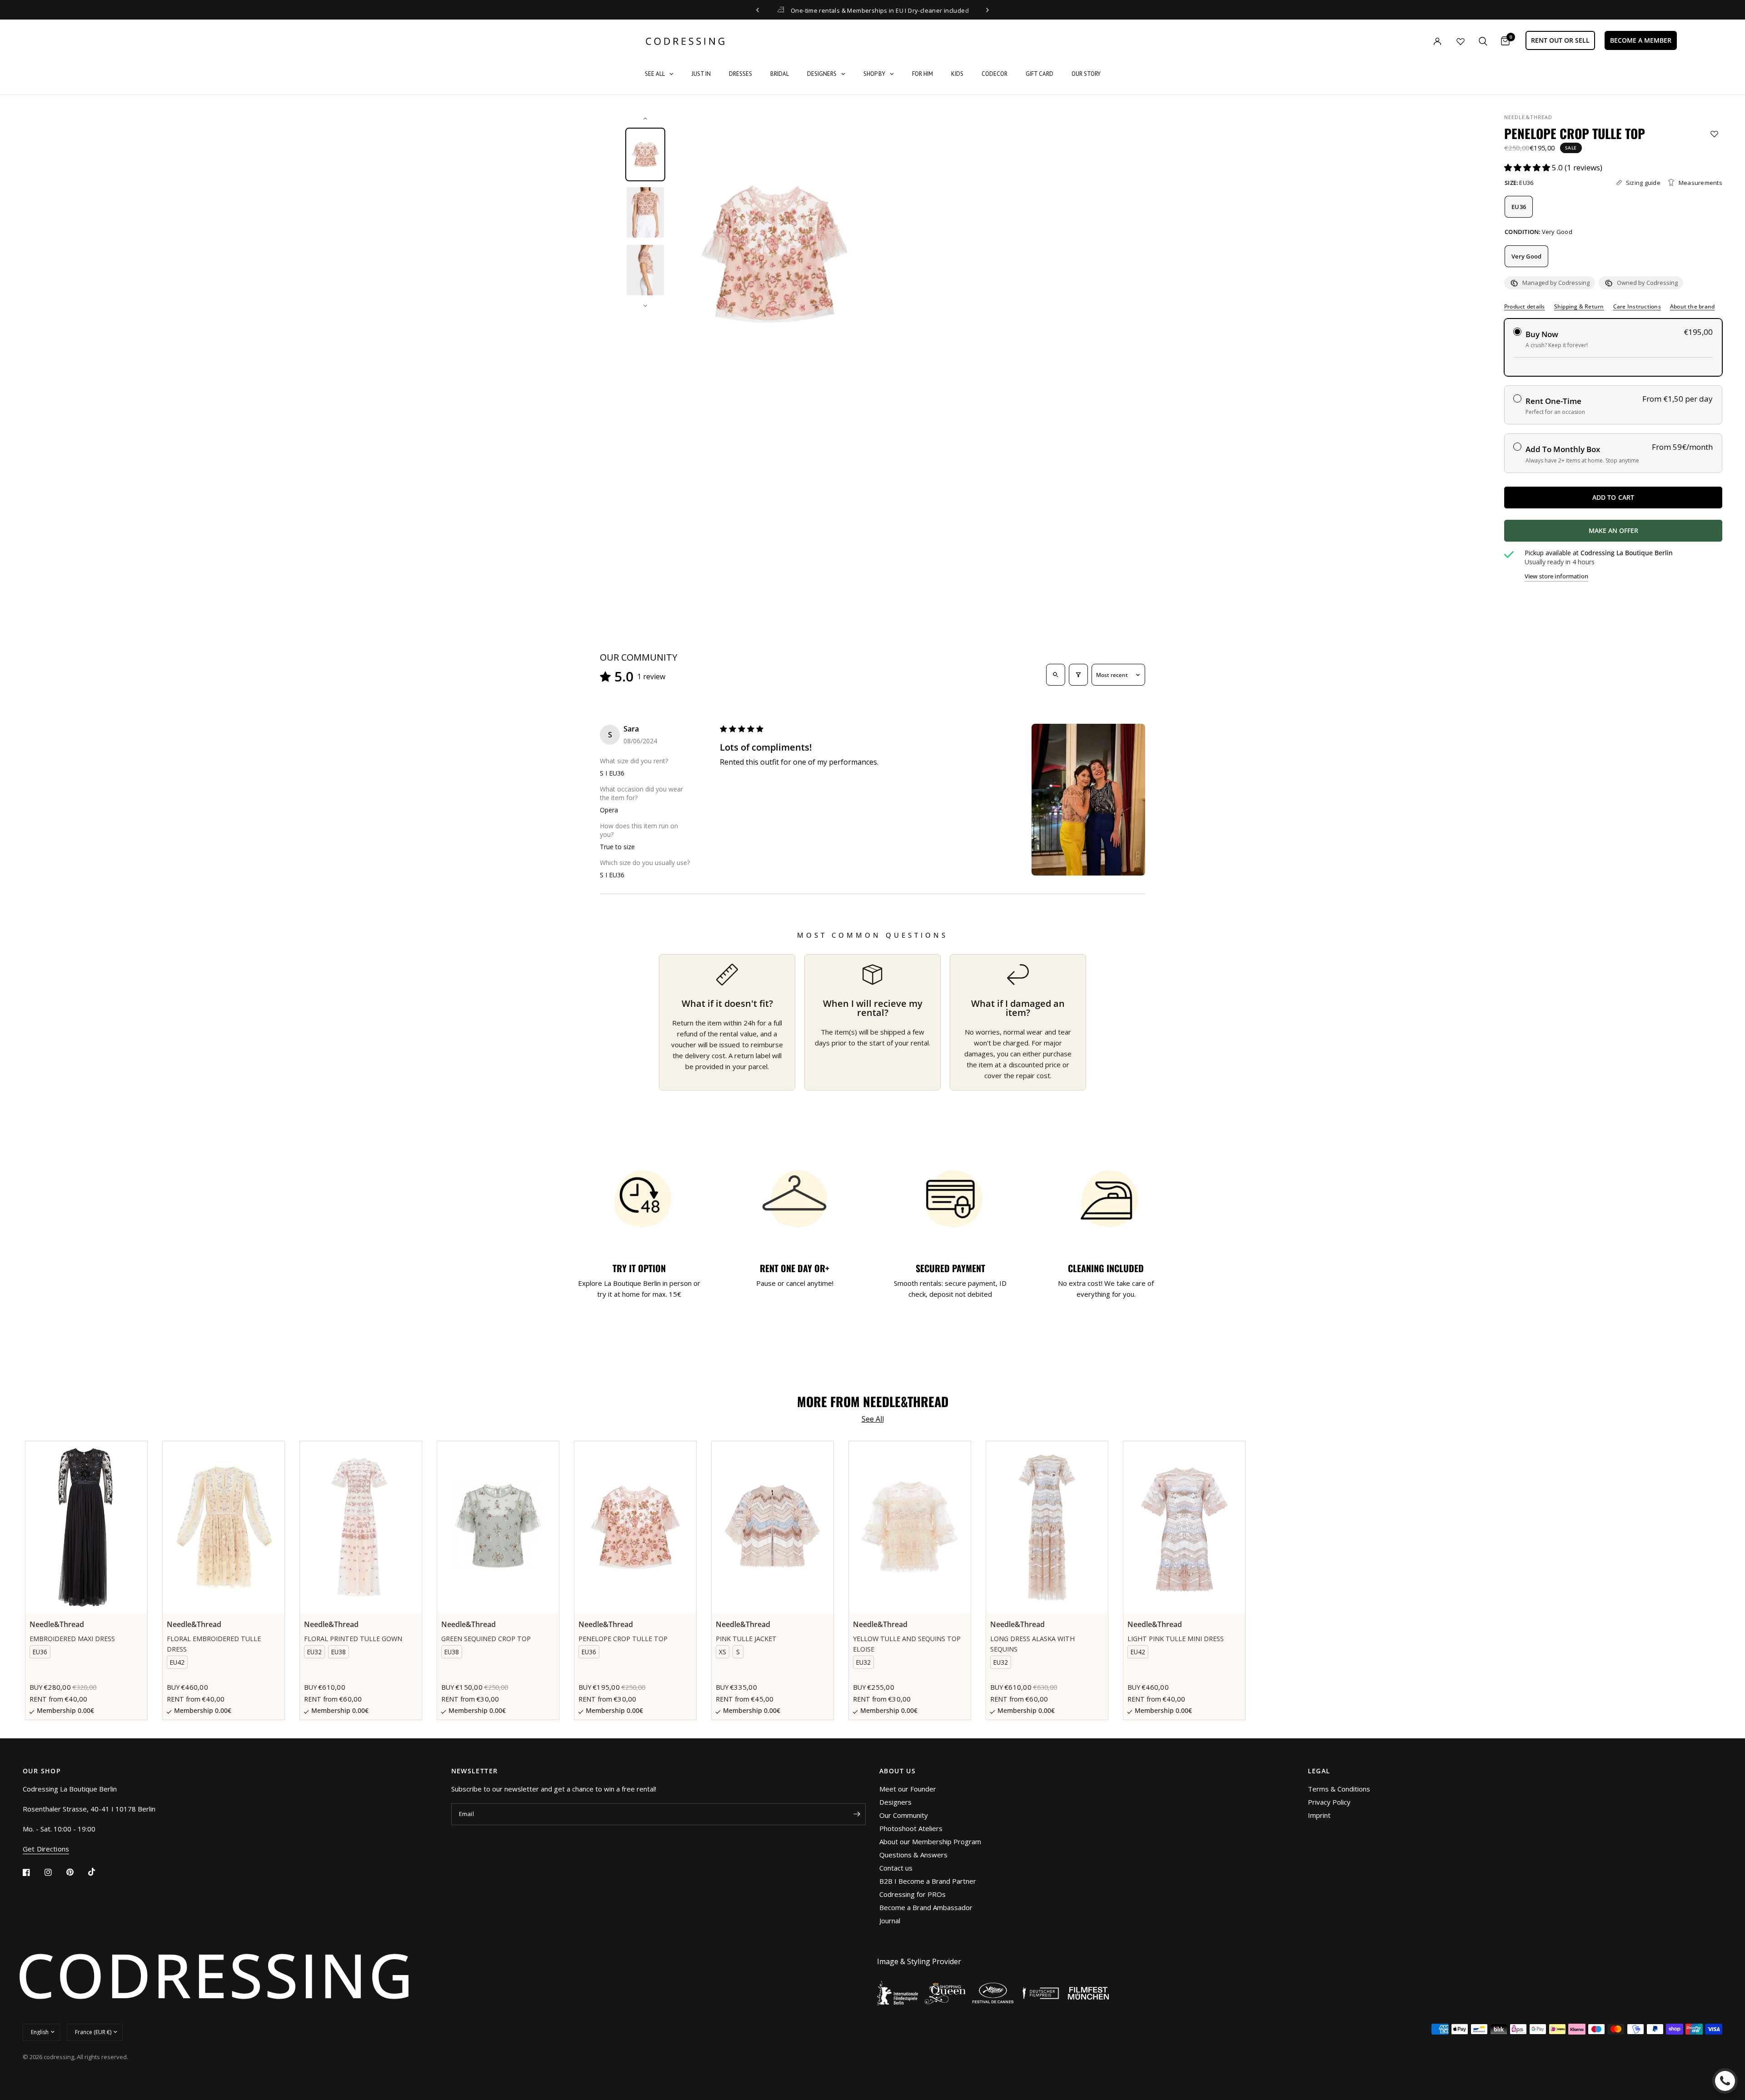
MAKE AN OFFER (1647, 534)
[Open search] (1056, 675)
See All (873, 1419)
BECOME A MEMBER (1641, 40)
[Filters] (1078, 675)
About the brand (1693, 307)
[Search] (1483, 41)
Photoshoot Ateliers (911, 1828)
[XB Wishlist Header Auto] (1461, 41)
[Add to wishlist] (1714, 134)
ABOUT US (897, 1771)
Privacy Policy (1329, 1802)
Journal (890, 1921)
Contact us (896, 1868)
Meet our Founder (908, 1789)
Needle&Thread (1528, 117)
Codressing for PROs (912, 1894)
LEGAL (1319, 1771)
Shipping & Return (1579, 307)
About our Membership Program (930, 1841)
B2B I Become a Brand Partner (928, 1881)
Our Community (904, 1815)
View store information (1556, 576)
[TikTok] (98, 1872)
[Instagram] (55, 1872)
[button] (1528, 167)
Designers (895, 1802)
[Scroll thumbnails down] (645, 306)
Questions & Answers (913, 1855)
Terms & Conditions (1339, 1789)
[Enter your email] (857, 1814)
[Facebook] (33, 1872)
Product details (1525, 307)
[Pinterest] (76, 1872)
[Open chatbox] (1725, 2081)
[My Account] (1419, 41)
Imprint (1319, 1815)
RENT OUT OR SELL (1560, 40)
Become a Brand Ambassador (926, 1907)
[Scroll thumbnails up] (645, 119)
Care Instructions (1637, 307)
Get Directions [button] (46, 1849)
